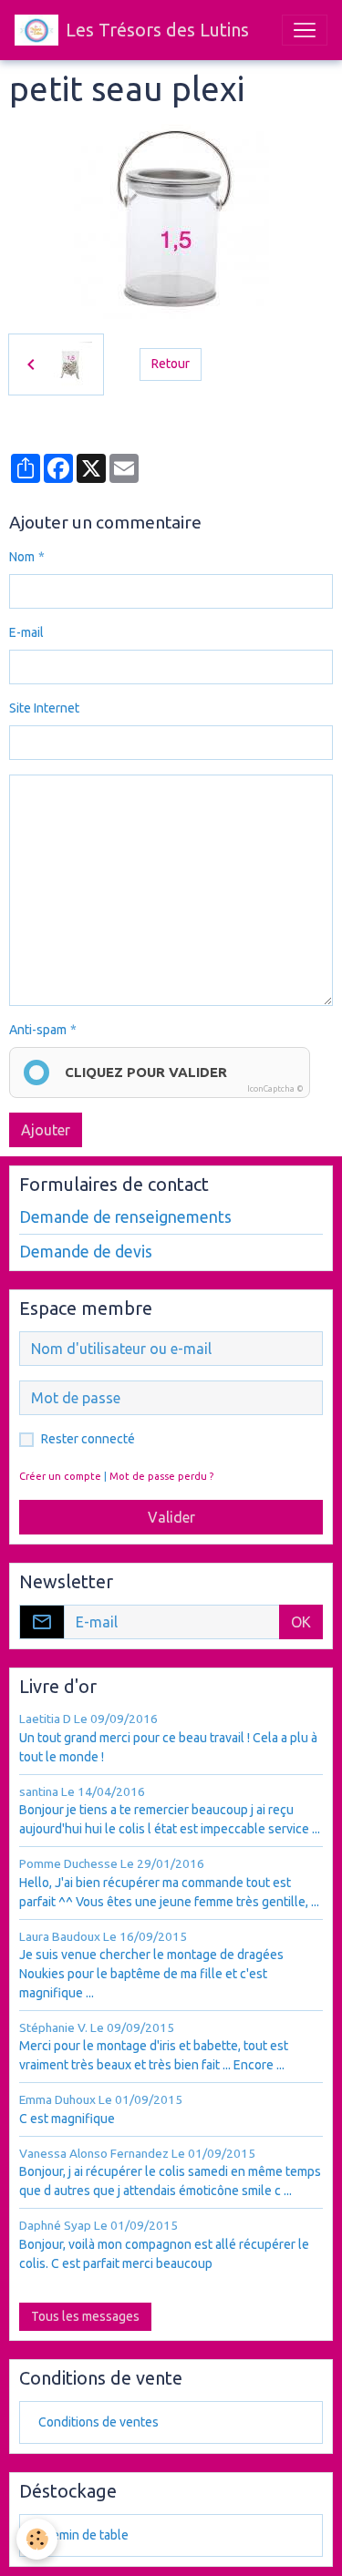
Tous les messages (85, 2316)
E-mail (26, 632)
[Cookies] (37, 2539)
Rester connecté (88, 1439)
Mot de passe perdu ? (161, 1476)
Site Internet (44, 708)
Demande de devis (86, 1252)
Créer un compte (60, 1476)
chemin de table (83, 2535)
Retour (171, 364)
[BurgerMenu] (305, 30)
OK (301, 1622)
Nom (22, 557)
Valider (171, 1517)
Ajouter (46, 1130)
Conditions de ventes (98, 2422)
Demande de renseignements (125, 1217)
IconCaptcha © (275, 1089)
